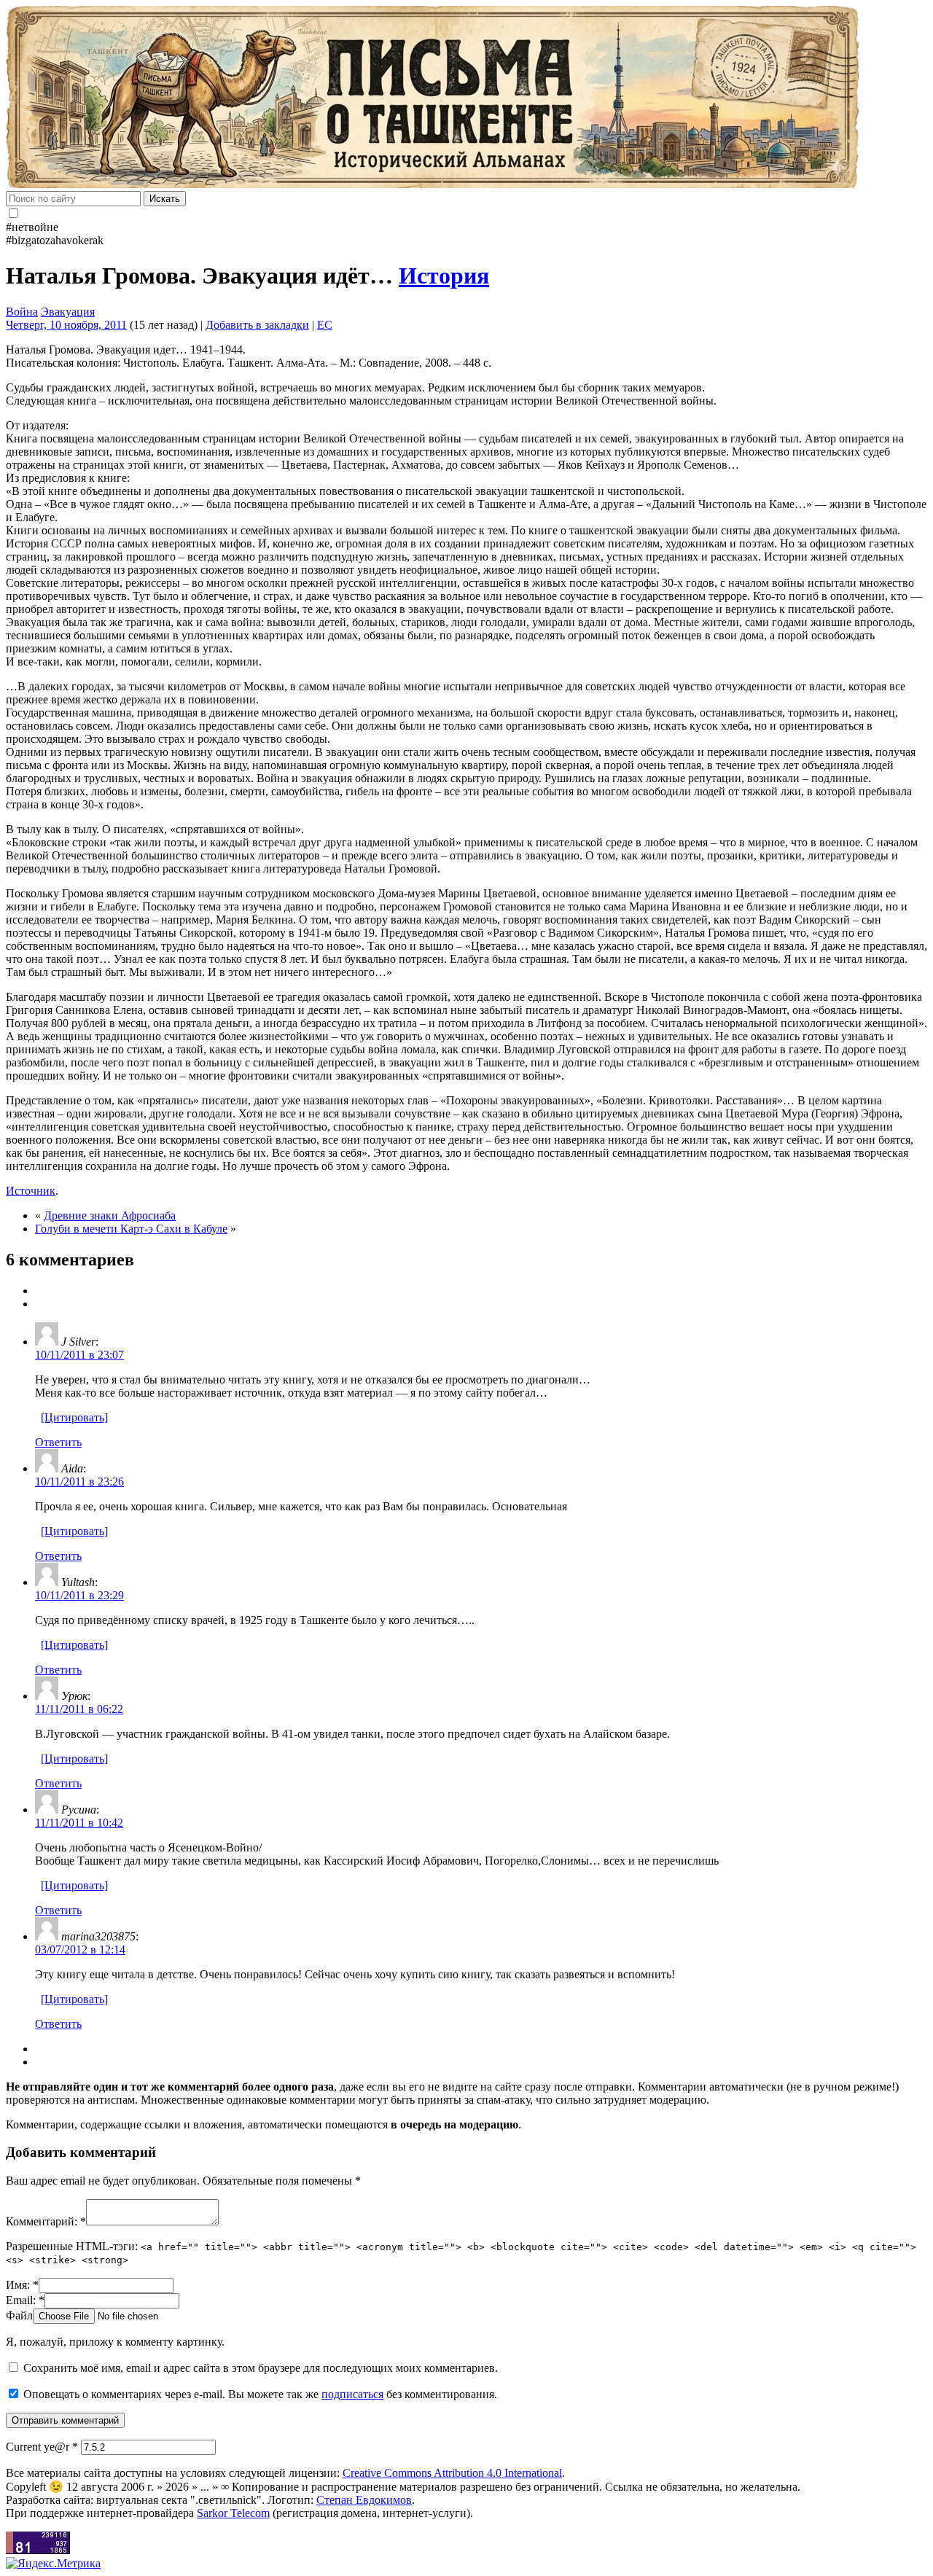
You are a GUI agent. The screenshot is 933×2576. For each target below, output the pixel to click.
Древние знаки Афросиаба (110, 1215)
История (444, 276)
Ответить (58, 1442)
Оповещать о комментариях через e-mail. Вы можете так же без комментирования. (259, 2394)
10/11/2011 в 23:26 (79, 1482)
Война (22, 312)
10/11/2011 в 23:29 (79, 1595)
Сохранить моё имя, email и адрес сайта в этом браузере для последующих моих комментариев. (261, 2368)
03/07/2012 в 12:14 (80, 1949)
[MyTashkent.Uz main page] (466, 98)
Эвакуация (68, 312)
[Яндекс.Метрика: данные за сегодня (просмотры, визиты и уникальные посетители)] (53, 2564)
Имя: (22, 2285)
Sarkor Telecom (233, 2513)
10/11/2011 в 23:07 (79, 1355)
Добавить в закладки (257, 325)
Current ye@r (42, 2447)
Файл (19, 2315)
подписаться (352, 2394)
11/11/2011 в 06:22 (79, 1709)
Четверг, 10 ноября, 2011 (66, 325)
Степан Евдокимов (364, 2500)
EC (325, 325)
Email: (25, 2300)
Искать (165, 199)
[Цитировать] (74, 1417)
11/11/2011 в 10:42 (79, 1823)
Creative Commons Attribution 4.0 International (452, 2473)
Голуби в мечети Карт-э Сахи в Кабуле (131, 1229)
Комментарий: (46, 2221)
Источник (31, 1191)
